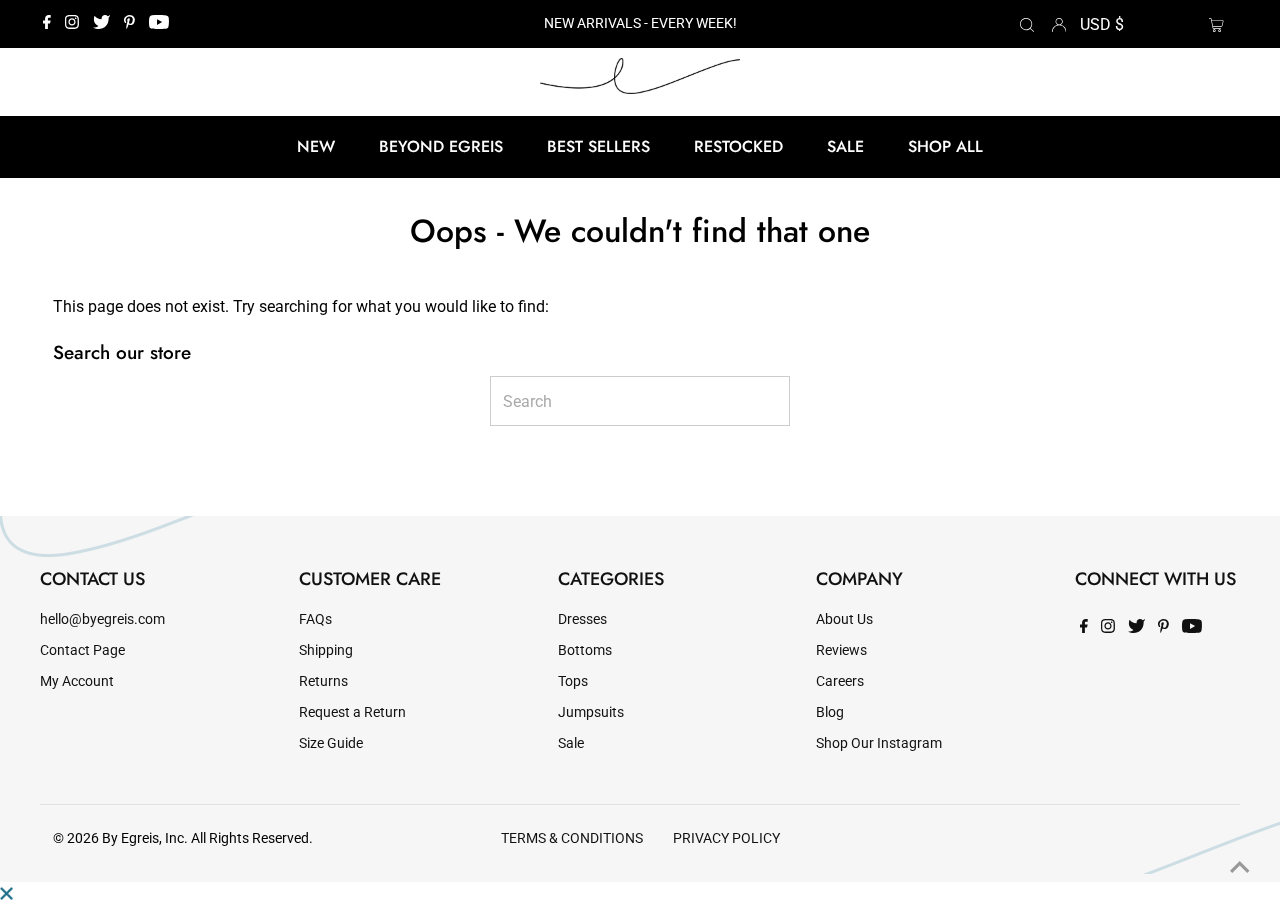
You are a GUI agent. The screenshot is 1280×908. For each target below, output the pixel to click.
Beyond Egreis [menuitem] (441, 146)
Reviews (841, 650)
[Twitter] (101, 24)
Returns (323, 681)
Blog (830, 712)
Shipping (326, 650)
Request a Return (352, 712)
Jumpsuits (591, 712)
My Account (77, 681)
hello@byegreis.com (102, 619)
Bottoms (585, 650)
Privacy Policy (726, 838)
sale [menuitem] (845, 146)
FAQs (315, 619)
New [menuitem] (316, 146)
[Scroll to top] (1240, 868)
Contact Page (82, 650)
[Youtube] (159, 24)
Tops (573, 681)
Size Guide (331, 743)
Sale (571, 743)
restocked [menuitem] (738, 146)
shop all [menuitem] (945, 146)
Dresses (582, 619)
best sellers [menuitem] (598, 146)
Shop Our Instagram (879, 743)
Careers (840, 681)
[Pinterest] (129, 24)
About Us (844, 619)
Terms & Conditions (572, 838)
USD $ (1102, 24)
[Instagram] (72, 24)
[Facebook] (47, 24)
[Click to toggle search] (1027, 24)
